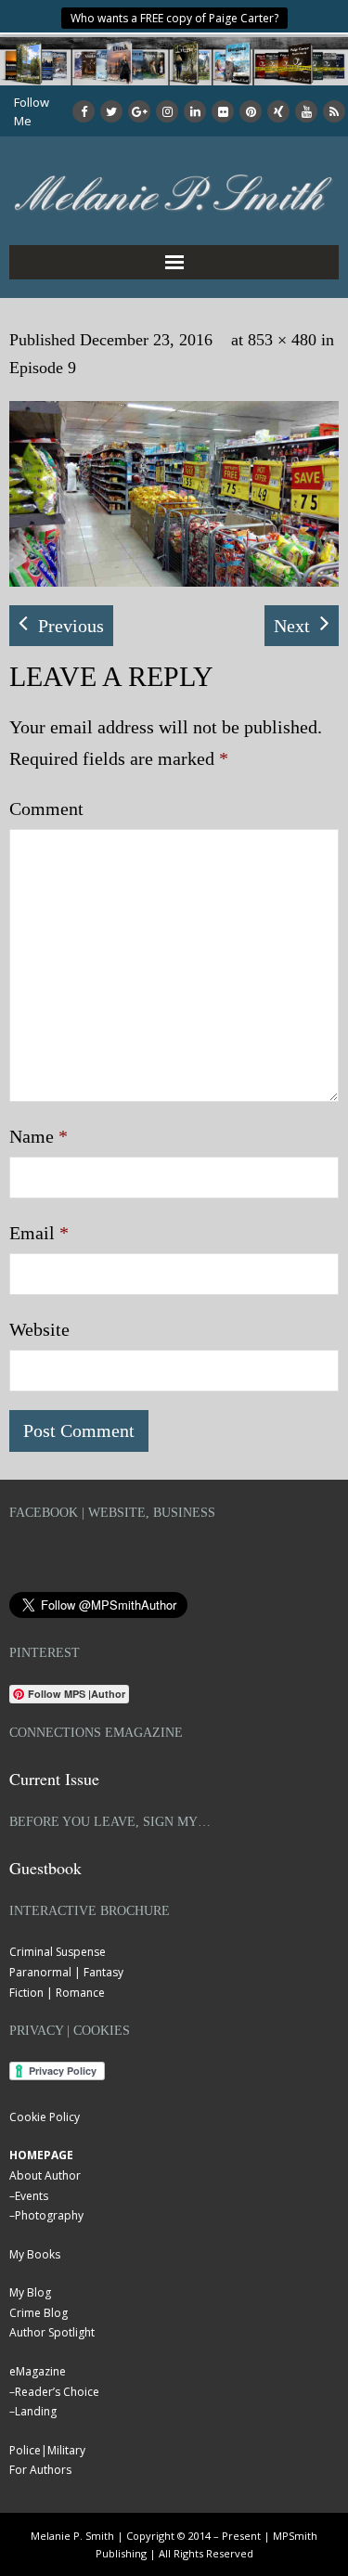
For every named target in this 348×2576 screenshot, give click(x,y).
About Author (45, 2175)
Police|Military (47, 2450)
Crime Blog (39, 2313)
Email (39, 1233)
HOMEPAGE (41, 2155)
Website (39, 1329)
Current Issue (54, 1779)
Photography (49, 2215)
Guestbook (45, 1868)
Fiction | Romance (57, 1993)
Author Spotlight (52, 2332)
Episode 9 (43, 368)
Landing (36, 2411)
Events (32, 2196)
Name (39, 1136)
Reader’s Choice (57, 2392)
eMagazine (38, 2371)
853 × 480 (282, 340)
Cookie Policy (45, 2117)
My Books (35, 2254)
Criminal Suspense (58, 1952)
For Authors (40, 2470)
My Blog (30, 2292)
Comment (46, 809)
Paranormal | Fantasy (66, 1972)
